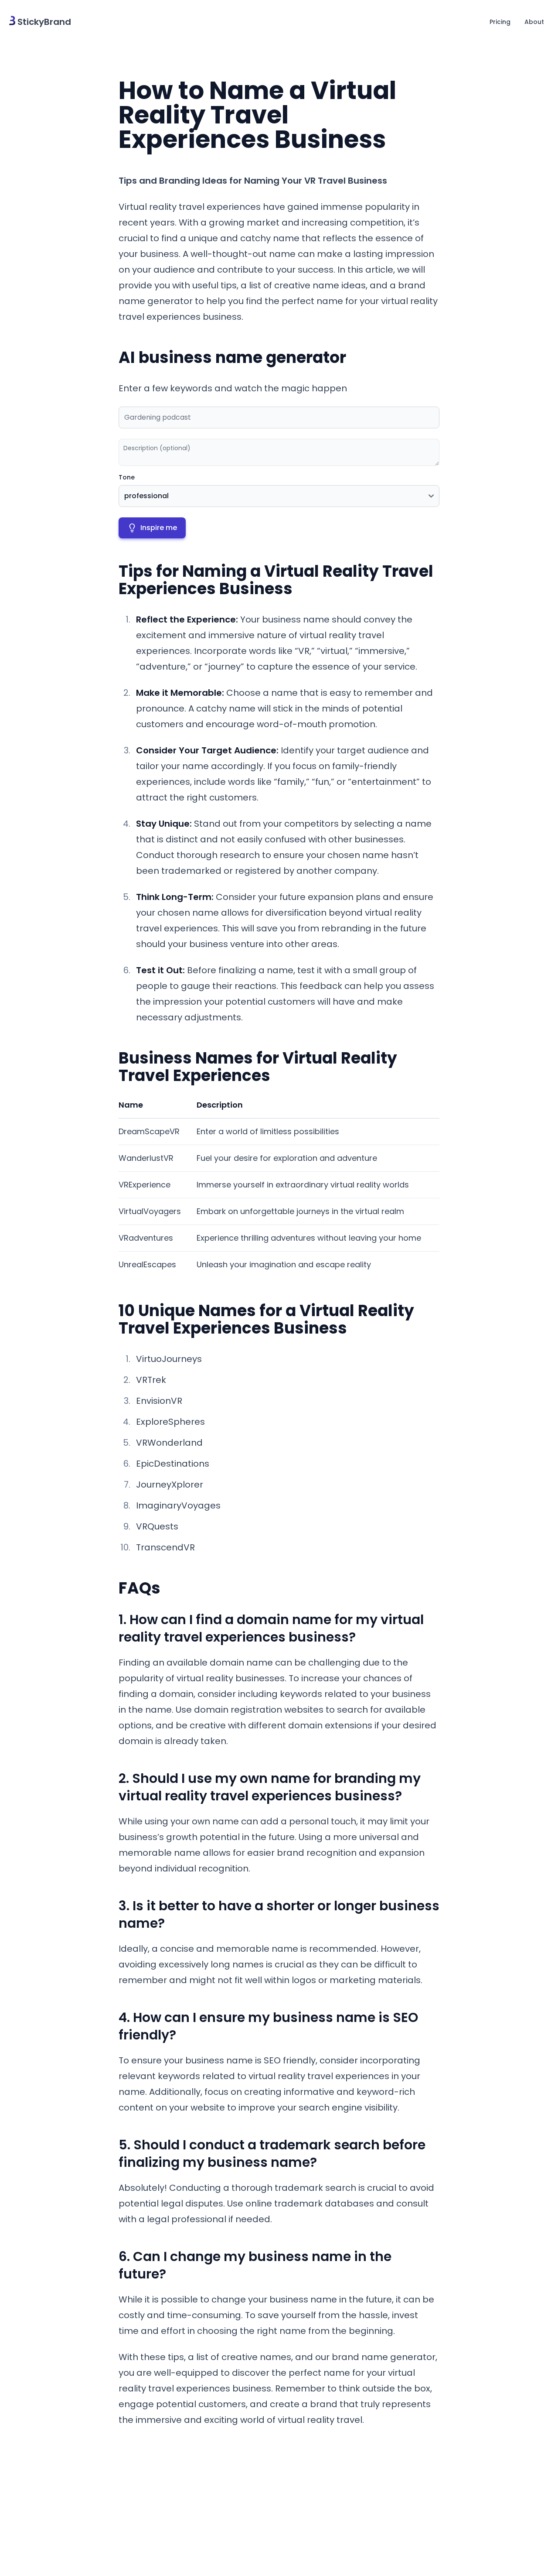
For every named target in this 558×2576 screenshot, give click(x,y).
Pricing (500, 22)
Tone (127, 477)
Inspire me (159, 528)
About (534, 22)
